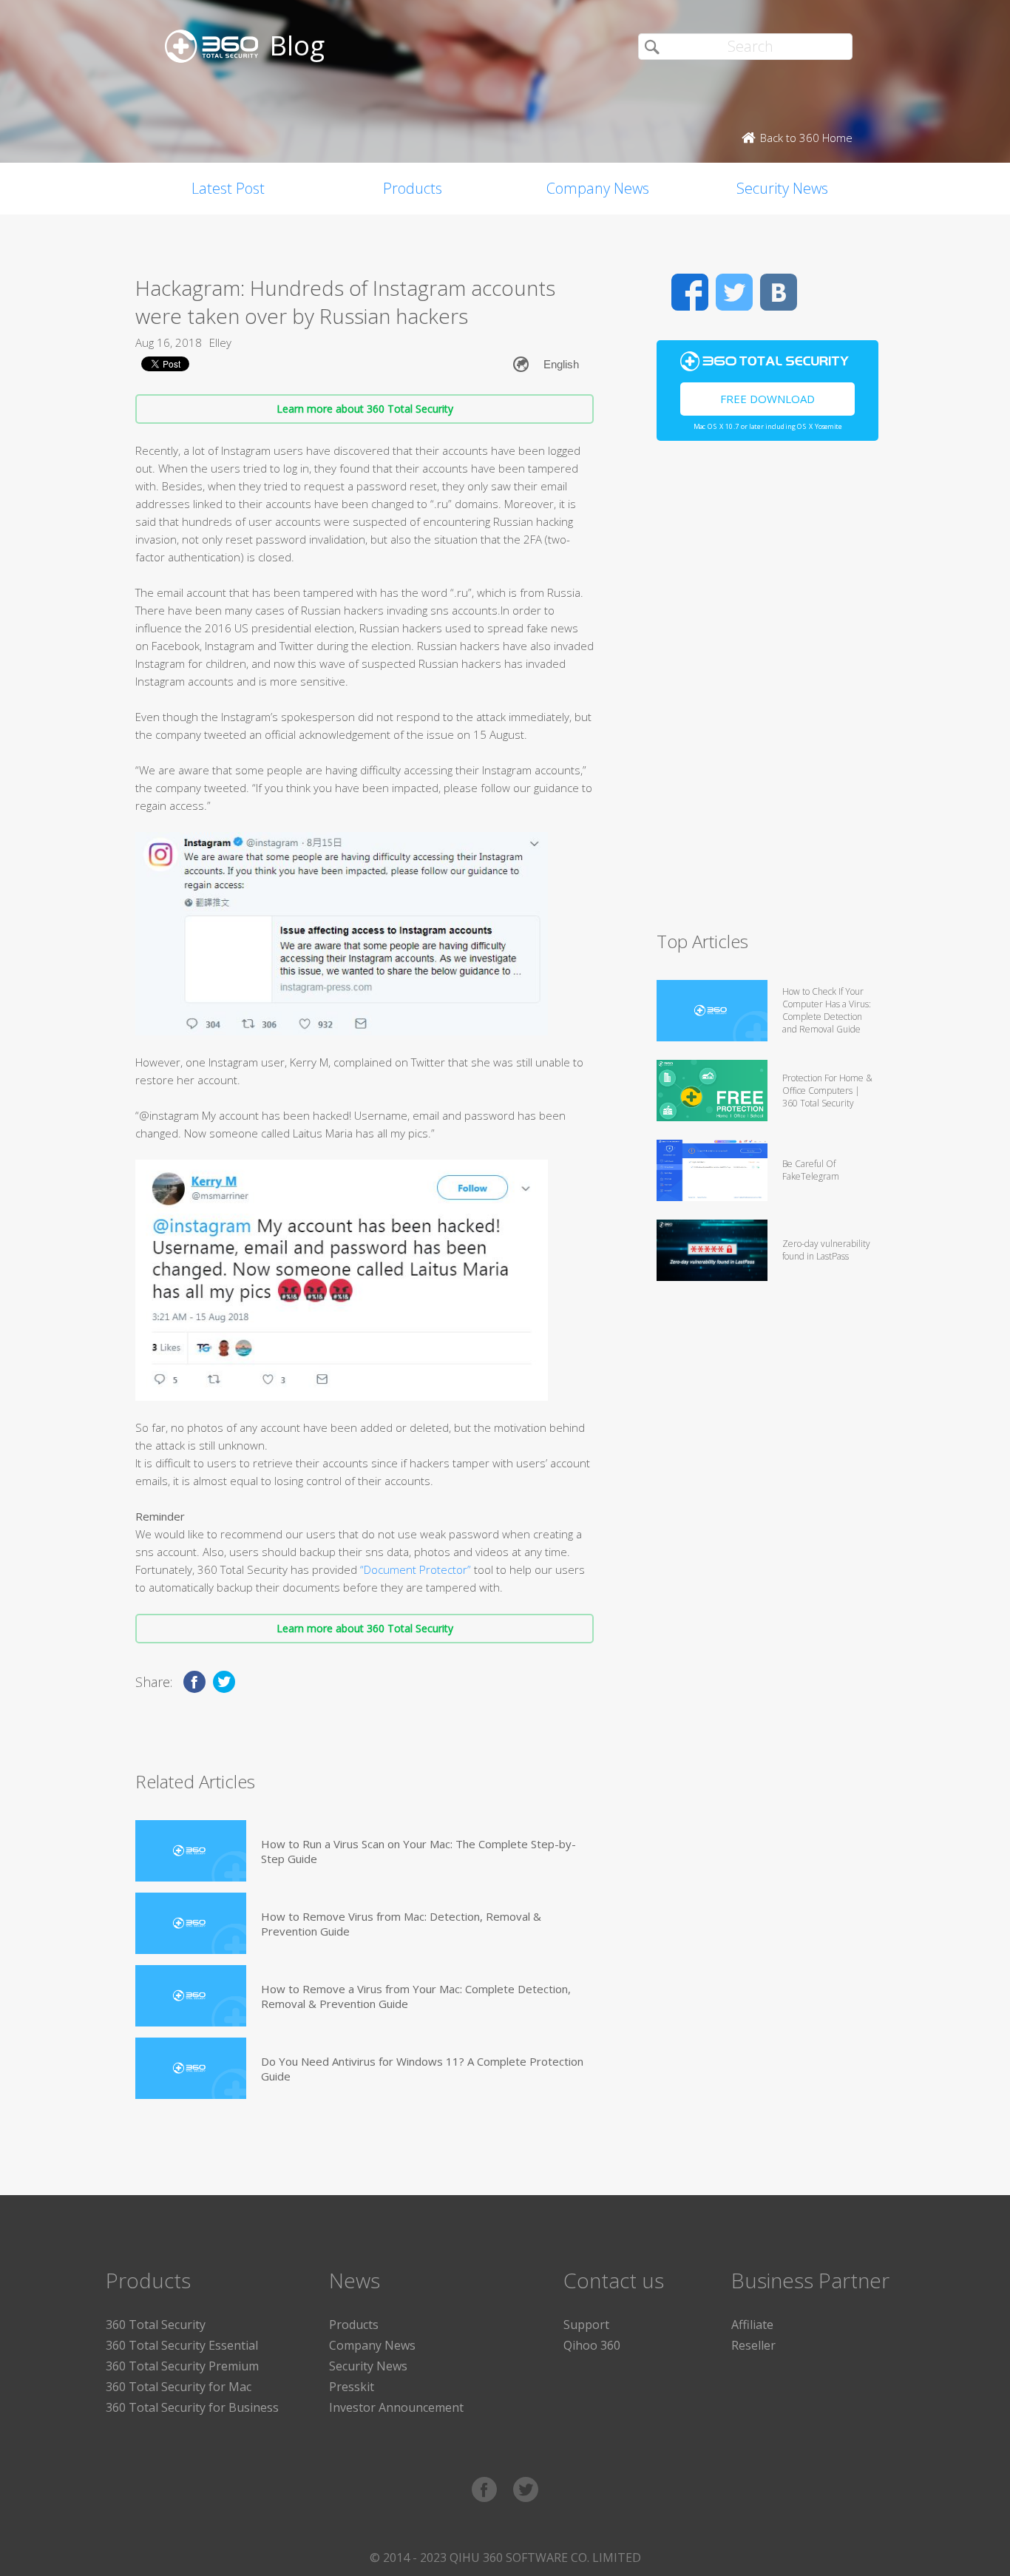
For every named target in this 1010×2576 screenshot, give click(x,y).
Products (413, 188)
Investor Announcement (396, 2407)
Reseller (753, 2345)
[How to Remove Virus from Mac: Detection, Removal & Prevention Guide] (191, 1923)
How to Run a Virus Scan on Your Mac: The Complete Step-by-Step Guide (418, 1851)
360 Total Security (156, 2325)
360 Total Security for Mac (179, 2387)
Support (586, 2325)
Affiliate (752, 2325)
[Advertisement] (767, 692)
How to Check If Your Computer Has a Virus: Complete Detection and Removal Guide (827, 1010)
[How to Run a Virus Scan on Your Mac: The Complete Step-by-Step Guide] (191, 1851)
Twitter (734, 292)
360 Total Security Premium (182, 2366)
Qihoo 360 (592, 2345)
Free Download (767, 399)
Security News (782, 188)
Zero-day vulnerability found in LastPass (826, 1250)
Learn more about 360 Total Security (365, 409)
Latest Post (228, 188)
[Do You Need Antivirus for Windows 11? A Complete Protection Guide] (191, 2068)
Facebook (690, 292)
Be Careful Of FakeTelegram (811, 1170)
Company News (598, 188)
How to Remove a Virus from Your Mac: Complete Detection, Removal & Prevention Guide (416, 1996)
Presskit (352, 2387)
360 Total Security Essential (182, 2345)
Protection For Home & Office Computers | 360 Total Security (827, 1091)
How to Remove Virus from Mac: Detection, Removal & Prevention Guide (401, 1924)
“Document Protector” (416, 1569)
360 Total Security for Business (192, 2407)
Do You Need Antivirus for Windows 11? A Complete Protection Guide (422, 2069)
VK (779, 292)
